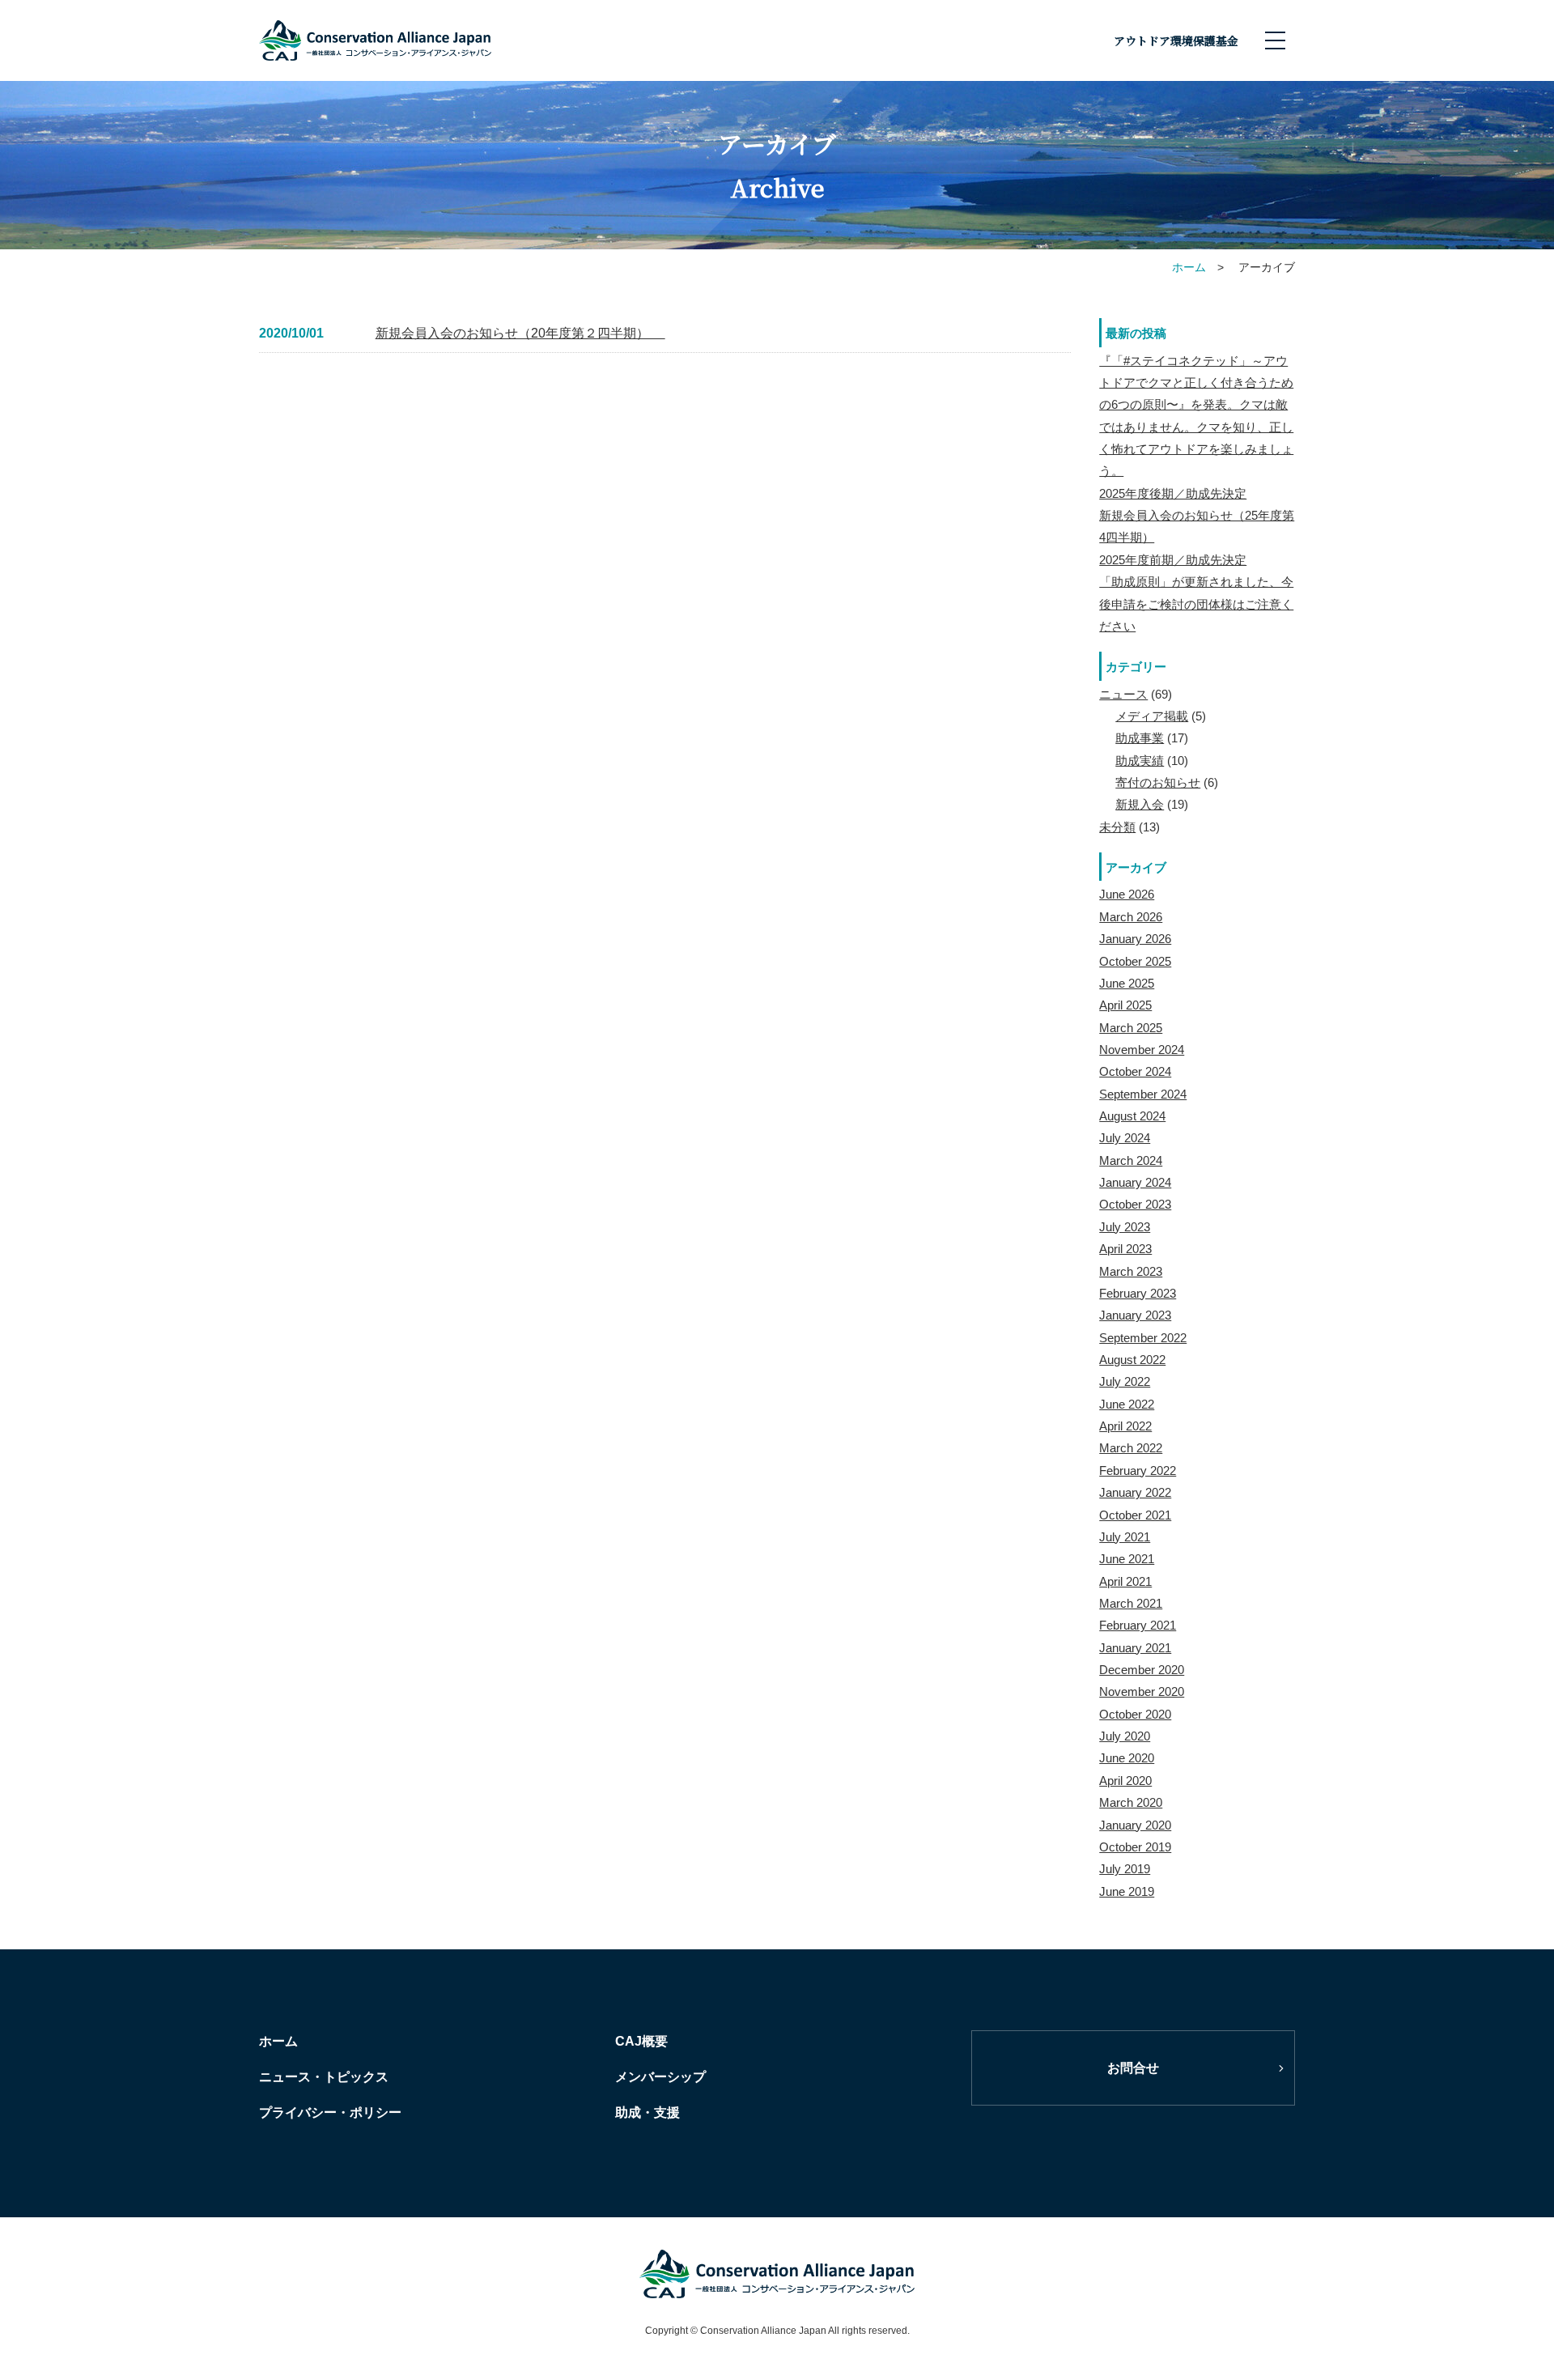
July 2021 (1125, 1537)
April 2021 (1125, 1581)
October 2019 (1135, 1847)
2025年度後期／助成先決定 (1173, 493)
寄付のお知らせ (1158, 782)
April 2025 (1125, 1005)
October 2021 (1135, 1515)
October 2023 (1135, 1204)
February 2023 (1138, 1293)
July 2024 (1125, 1138)
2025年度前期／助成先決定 (1173, 560)
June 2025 (1127, 983)
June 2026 (1127, 894)
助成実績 (1140, 761)
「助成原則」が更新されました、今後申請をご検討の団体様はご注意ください (1196, 604)
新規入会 (1140, 804)
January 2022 (1135, 1492)
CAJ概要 (641, 2041)
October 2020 (1135, 1714)
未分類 (1117, 827)
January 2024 (1135, 1182)
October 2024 (1135, 1071)
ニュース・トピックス (324, 2077)
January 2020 (1135, 1825)
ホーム (278, 2041)
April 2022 (1125, 1426)
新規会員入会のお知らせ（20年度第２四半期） (520, 333)
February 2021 (1138, 1625)
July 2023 (1125, 1227)
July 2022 (1125, 1381)
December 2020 (1142, 1670)
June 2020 (1127, 1758)
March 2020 (1131, 1802)
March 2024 (1131, 1160)
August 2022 (1132, 1360)
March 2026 (1131, 917)
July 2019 (1125, 1869)
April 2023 (1125, 1249)
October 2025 (1135, 961)
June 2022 (1127, 1404)
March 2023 (1131, 1271)
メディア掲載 (1152, 716)
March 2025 (1131, 1028)
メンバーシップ (660, 2077)
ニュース (1123, 694)
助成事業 (1140, 738)
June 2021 (1127, 1559)
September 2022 (1143, 1338)
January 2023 (1135, 1315)
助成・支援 (647, 2112)
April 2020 (1125, 1781)
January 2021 (1135, 1648)
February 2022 (1138, 1470)
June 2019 (1127, 1891)
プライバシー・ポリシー (330, 2112)
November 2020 (1142, 1691)
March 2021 (1131, 1603)
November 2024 (1142, 1050)
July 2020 (1125, 1736)
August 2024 (1132, 1116)
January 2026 (1135, 939)
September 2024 (1143, 1094)
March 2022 (1131, 1448)
